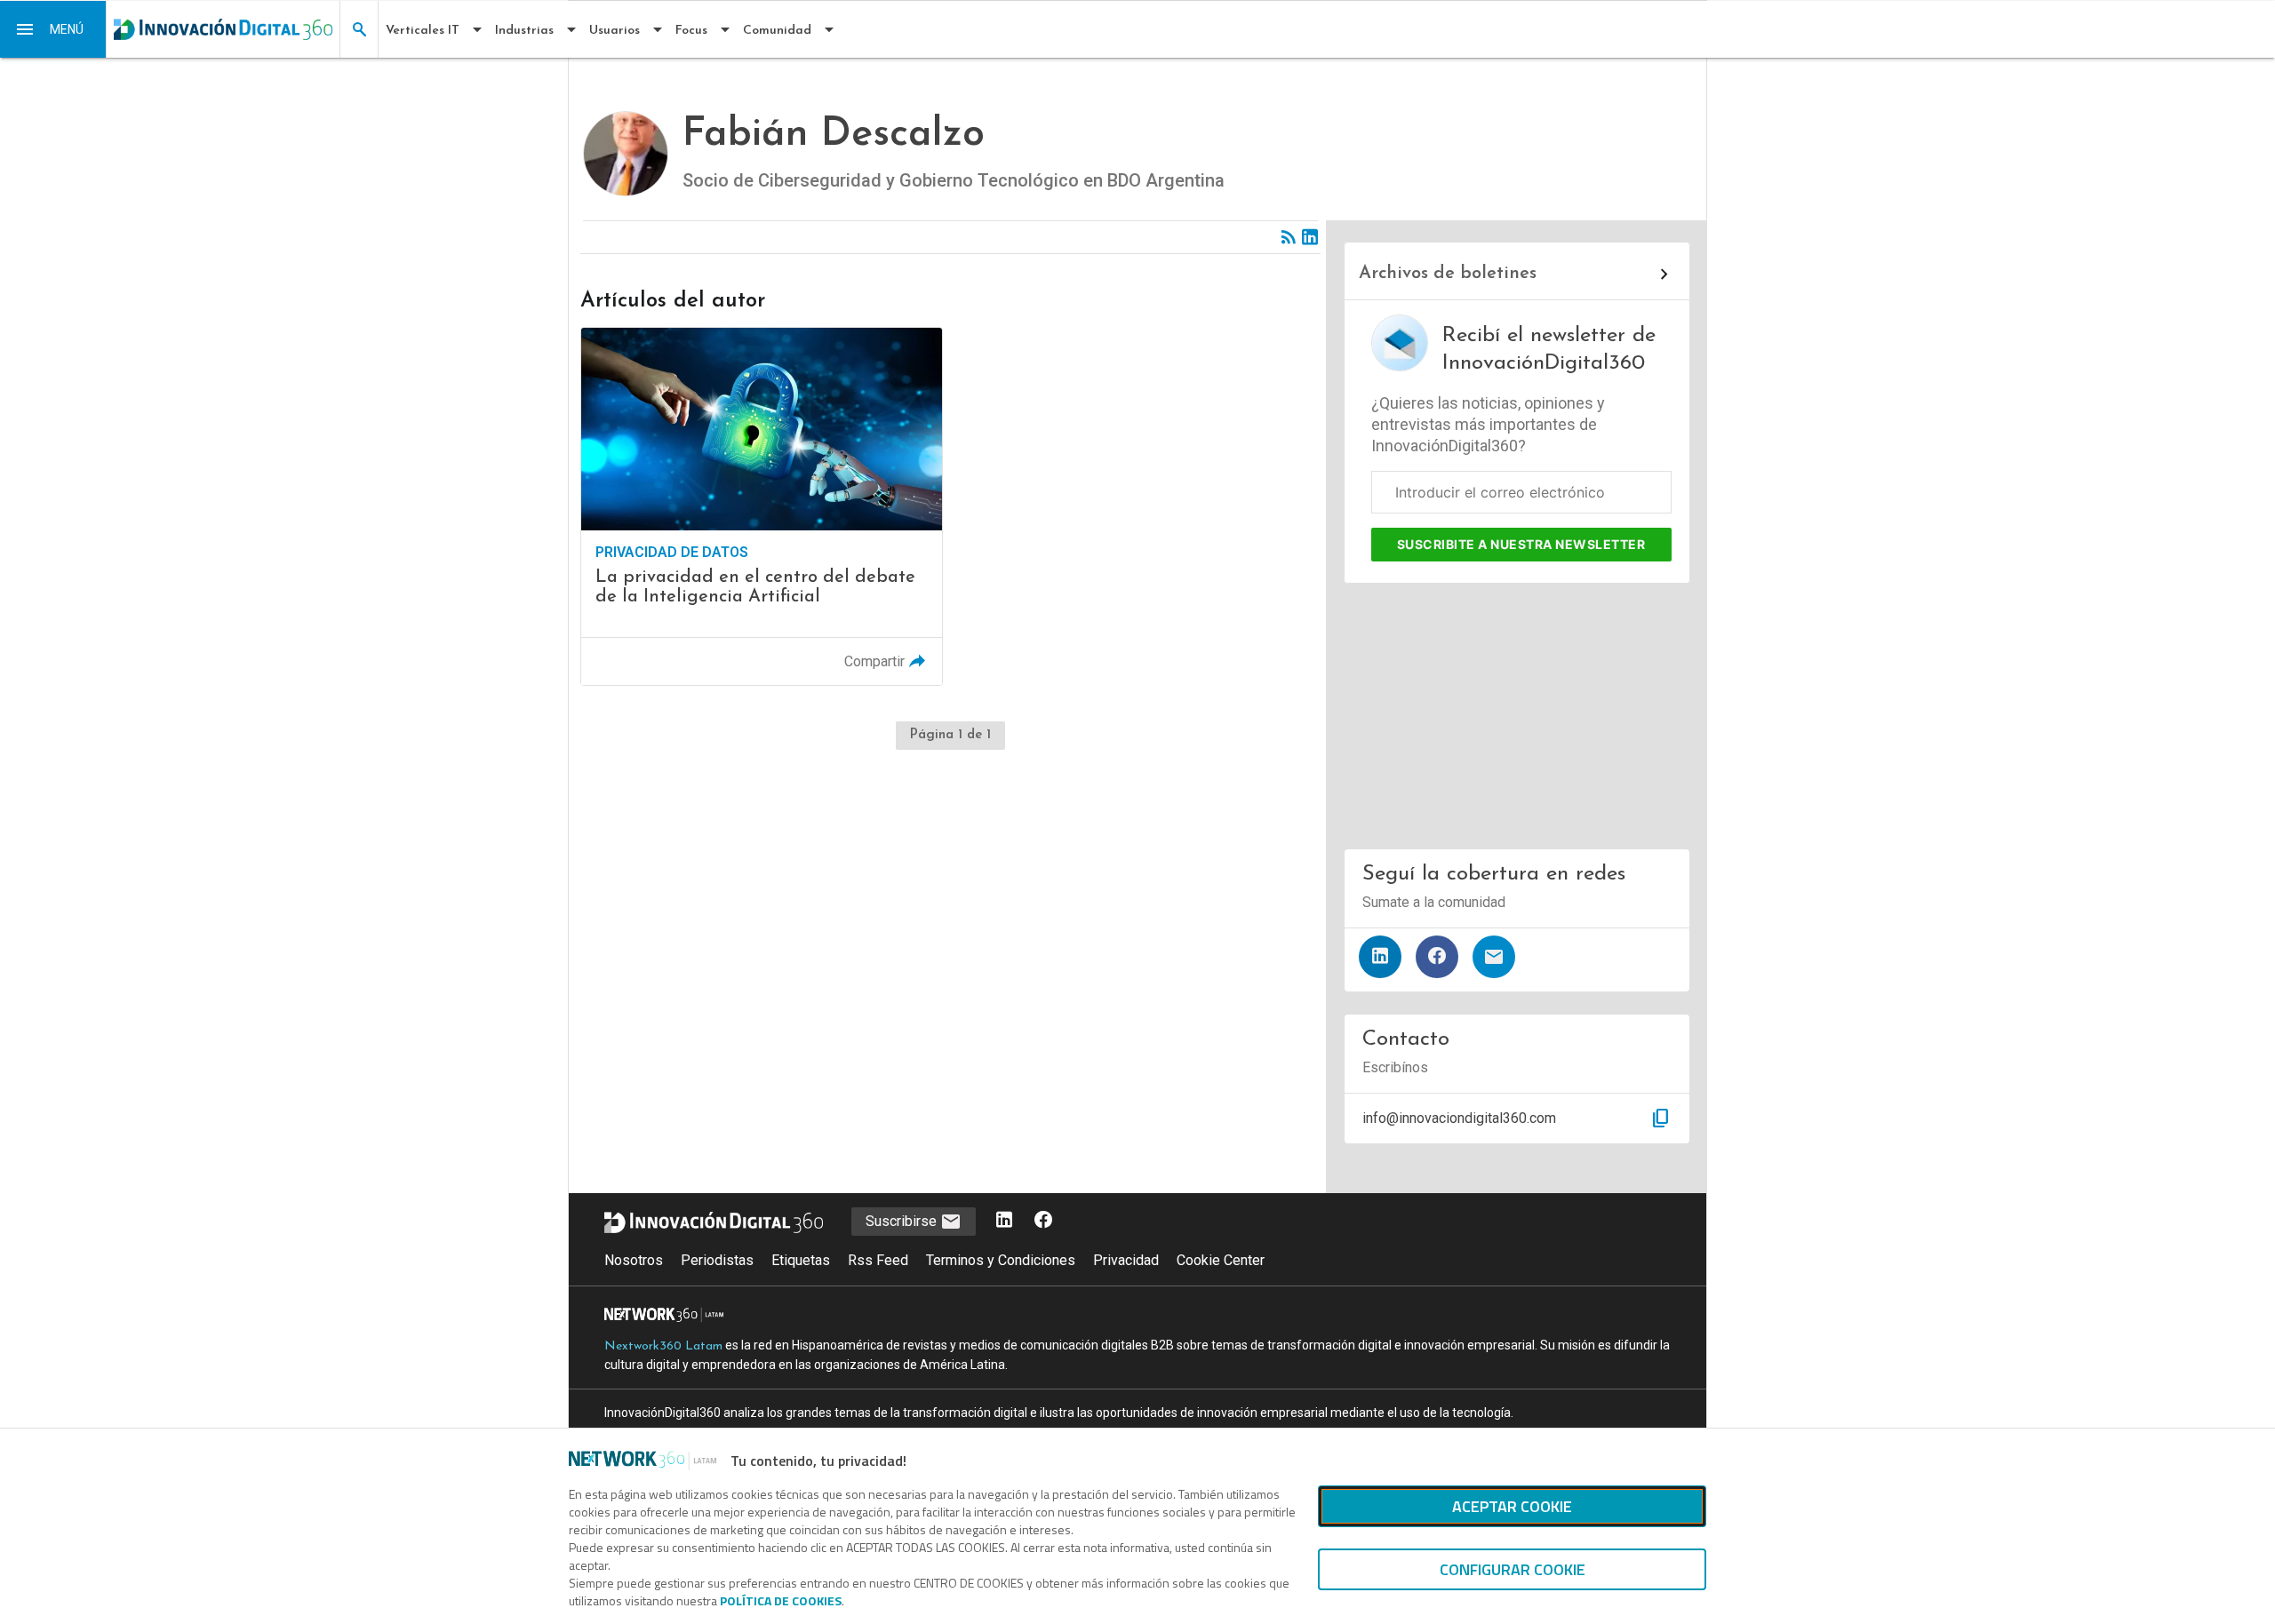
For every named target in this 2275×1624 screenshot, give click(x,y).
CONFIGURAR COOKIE (1513, 1569)
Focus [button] (691, 31)
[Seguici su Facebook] (1043, 1221)
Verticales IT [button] (423, 31)
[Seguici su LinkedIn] (1004, 1221)
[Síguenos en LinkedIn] (1380, 957)
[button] (53, 29)
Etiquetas (801, 1260)
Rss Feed (878, 1260)
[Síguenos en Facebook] (1437, 957)
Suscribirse (903, 1221)
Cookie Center (1221, 1260)
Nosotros (634, 1260)
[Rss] (1289, 237)
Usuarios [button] (615, 31)
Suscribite (1521, 544)
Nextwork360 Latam (663, 1346)
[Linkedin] (1310, 237)
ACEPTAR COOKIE (1512, 1506)
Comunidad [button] (777, 31)
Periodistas (717, 1260)
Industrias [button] (524, 31)
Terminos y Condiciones (1001, 1260)
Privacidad (1126, 1260)
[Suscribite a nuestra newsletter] (1494, 957)
